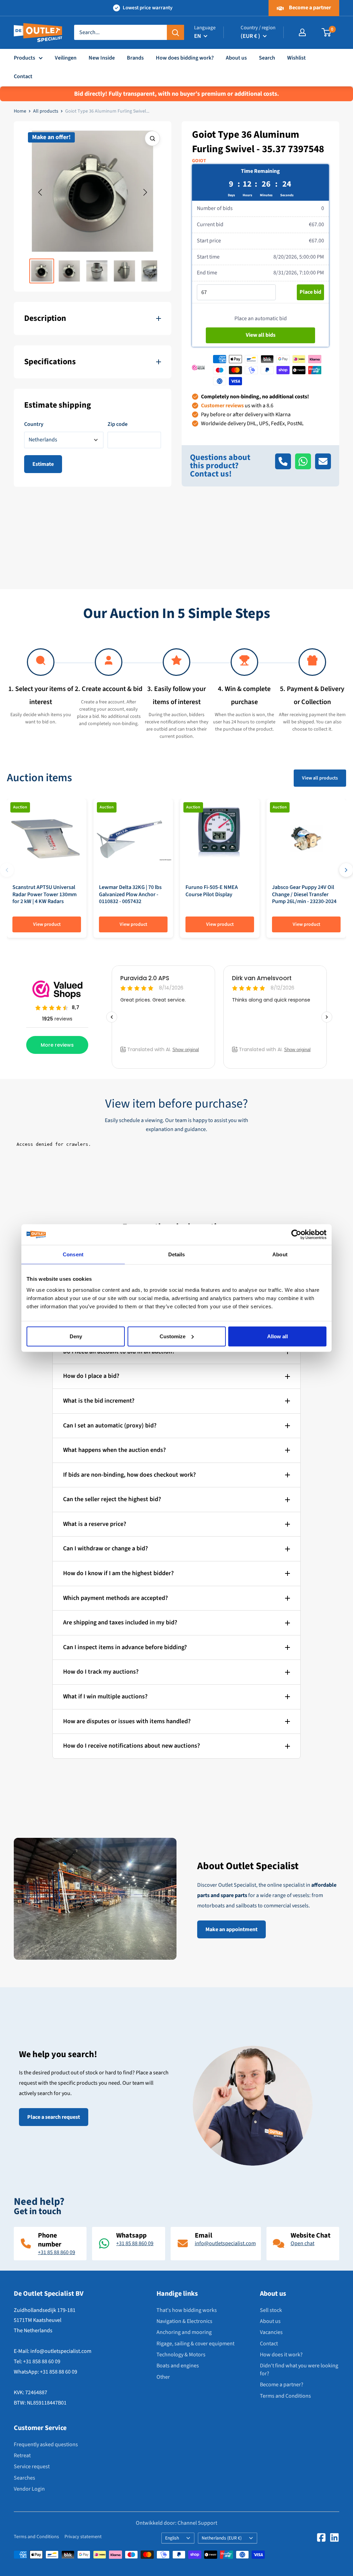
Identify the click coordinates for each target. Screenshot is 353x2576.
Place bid (310, 292)
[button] (40, 192)
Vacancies (271, 2332)
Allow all (278, 1336)
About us (236, 58)
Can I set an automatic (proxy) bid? (110, 1426)
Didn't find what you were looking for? (299, 2369)
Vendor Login (29, 2489)
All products (46, 111)
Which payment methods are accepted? (115, 1598)
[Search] (175, 32)
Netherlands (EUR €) (222, 2538)
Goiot (199, 161)
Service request (32, 2467)
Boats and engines (178, 2366)
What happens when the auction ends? (114, 1450)
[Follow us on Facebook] (321, 2537)
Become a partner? (282, 2385)
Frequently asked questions (46, 2444)
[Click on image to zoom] (152, 138)
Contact (23, 76)
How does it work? (281, 2355)
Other (163, 2377)
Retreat (22, 2455)
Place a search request (54, 2117)
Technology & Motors (181, 2355)
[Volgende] (346, 870)
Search (267, 58)
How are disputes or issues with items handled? (127, 1721)
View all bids (261, 335)
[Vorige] (7, 870)
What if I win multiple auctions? (105, 1697)
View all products (320, 778)
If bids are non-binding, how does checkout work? (129, 1475)
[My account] (302, 32)
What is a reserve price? (95, 1524)
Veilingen (66, 58)
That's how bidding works (187, 2310)
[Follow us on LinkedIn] (334, 2537)
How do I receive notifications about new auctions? (132, 1746)
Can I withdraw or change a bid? (105, 1548)
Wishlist (296, 58)
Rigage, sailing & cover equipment (195, 2344)
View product (47, 924)
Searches (24, 2478)
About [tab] (280, 1254)
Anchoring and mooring (184, 2332)
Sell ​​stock (271, 2310)
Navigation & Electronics (184, 2321)
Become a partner (309, 8)
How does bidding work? (185, 58)
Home (20, 111)
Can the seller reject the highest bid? (112, 1499)
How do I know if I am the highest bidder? (118, 1573)
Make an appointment (231, 1929)
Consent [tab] (73, 1254)
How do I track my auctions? (101, 1672)
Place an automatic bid (261, 318)
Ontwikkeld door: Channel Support (176, 2523)
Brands (135, 58)
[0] (327, 32)
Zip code (118, 424)
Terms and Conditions (285, 2396)
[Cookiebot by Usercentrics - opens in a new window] (296, 1235)
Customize (173, 1336)
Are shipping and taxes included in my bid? (120, 1622)
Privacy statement (83, 2537)
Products (24, 58)
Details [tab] (177, 1254)
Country (34, 424)
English (172, 2538)
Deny (76, 1336)
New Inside (102, 58)
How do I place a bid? (91, 1376)
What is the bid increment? (99, 1401)
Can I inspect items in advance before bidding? (125, 1647)
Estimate (43, 464)
